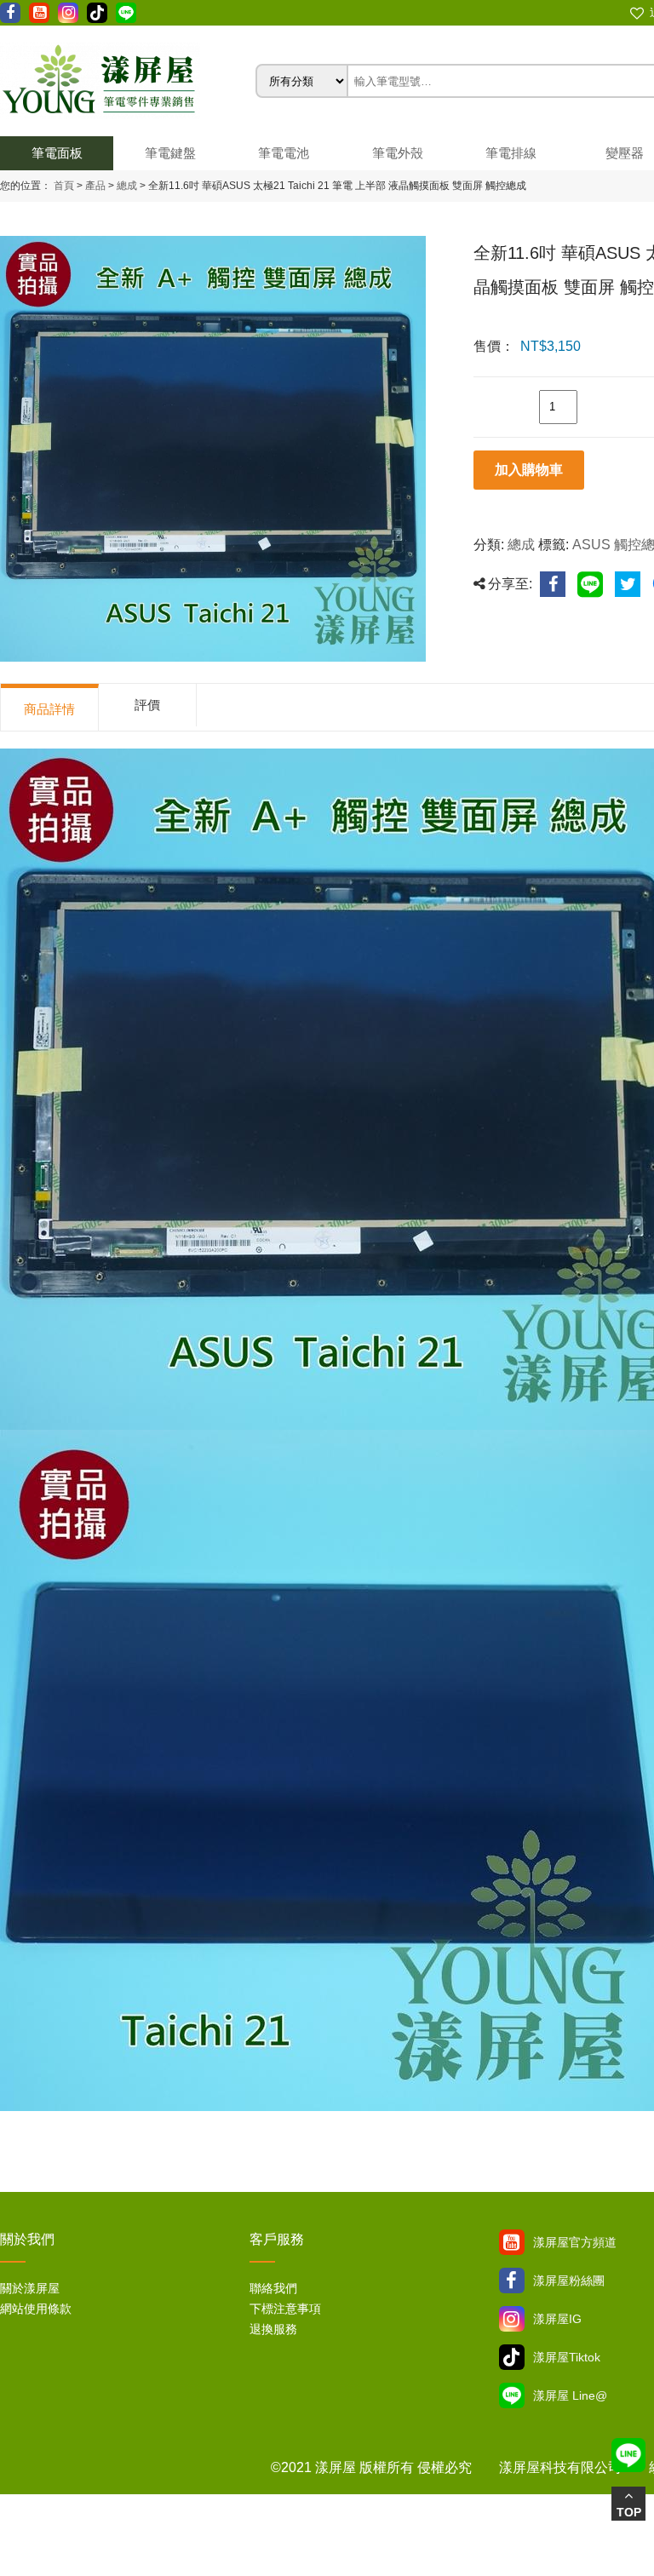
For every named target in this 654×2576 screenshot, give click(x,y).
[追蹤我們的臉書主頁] (10, 13)
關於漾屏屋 (30, 2288)
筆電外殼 (398, 153)
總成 (126, 186)
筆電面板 (57, 153)
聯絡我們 (273, 2288)
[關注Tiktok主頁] (512, 2357)
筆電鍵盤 (170, 153)
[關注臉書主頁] (512, 2281)
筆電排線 (511, 153)
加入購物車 (529, 470)
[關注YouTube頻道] (512, 2242)
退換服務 (273, 2329)
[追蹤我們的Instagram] (68, 13)
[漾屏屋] (128, 81)
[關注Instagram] (512, 2319)
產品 (95, 186)
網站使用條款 (36, 2309)
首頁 (64, 186)
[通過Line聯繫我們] (126, 13)
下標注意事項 (285, 2309)
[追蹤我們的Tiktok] (97, 13)
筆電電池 (284, 153)
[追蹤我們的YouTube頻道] (39, 13)
